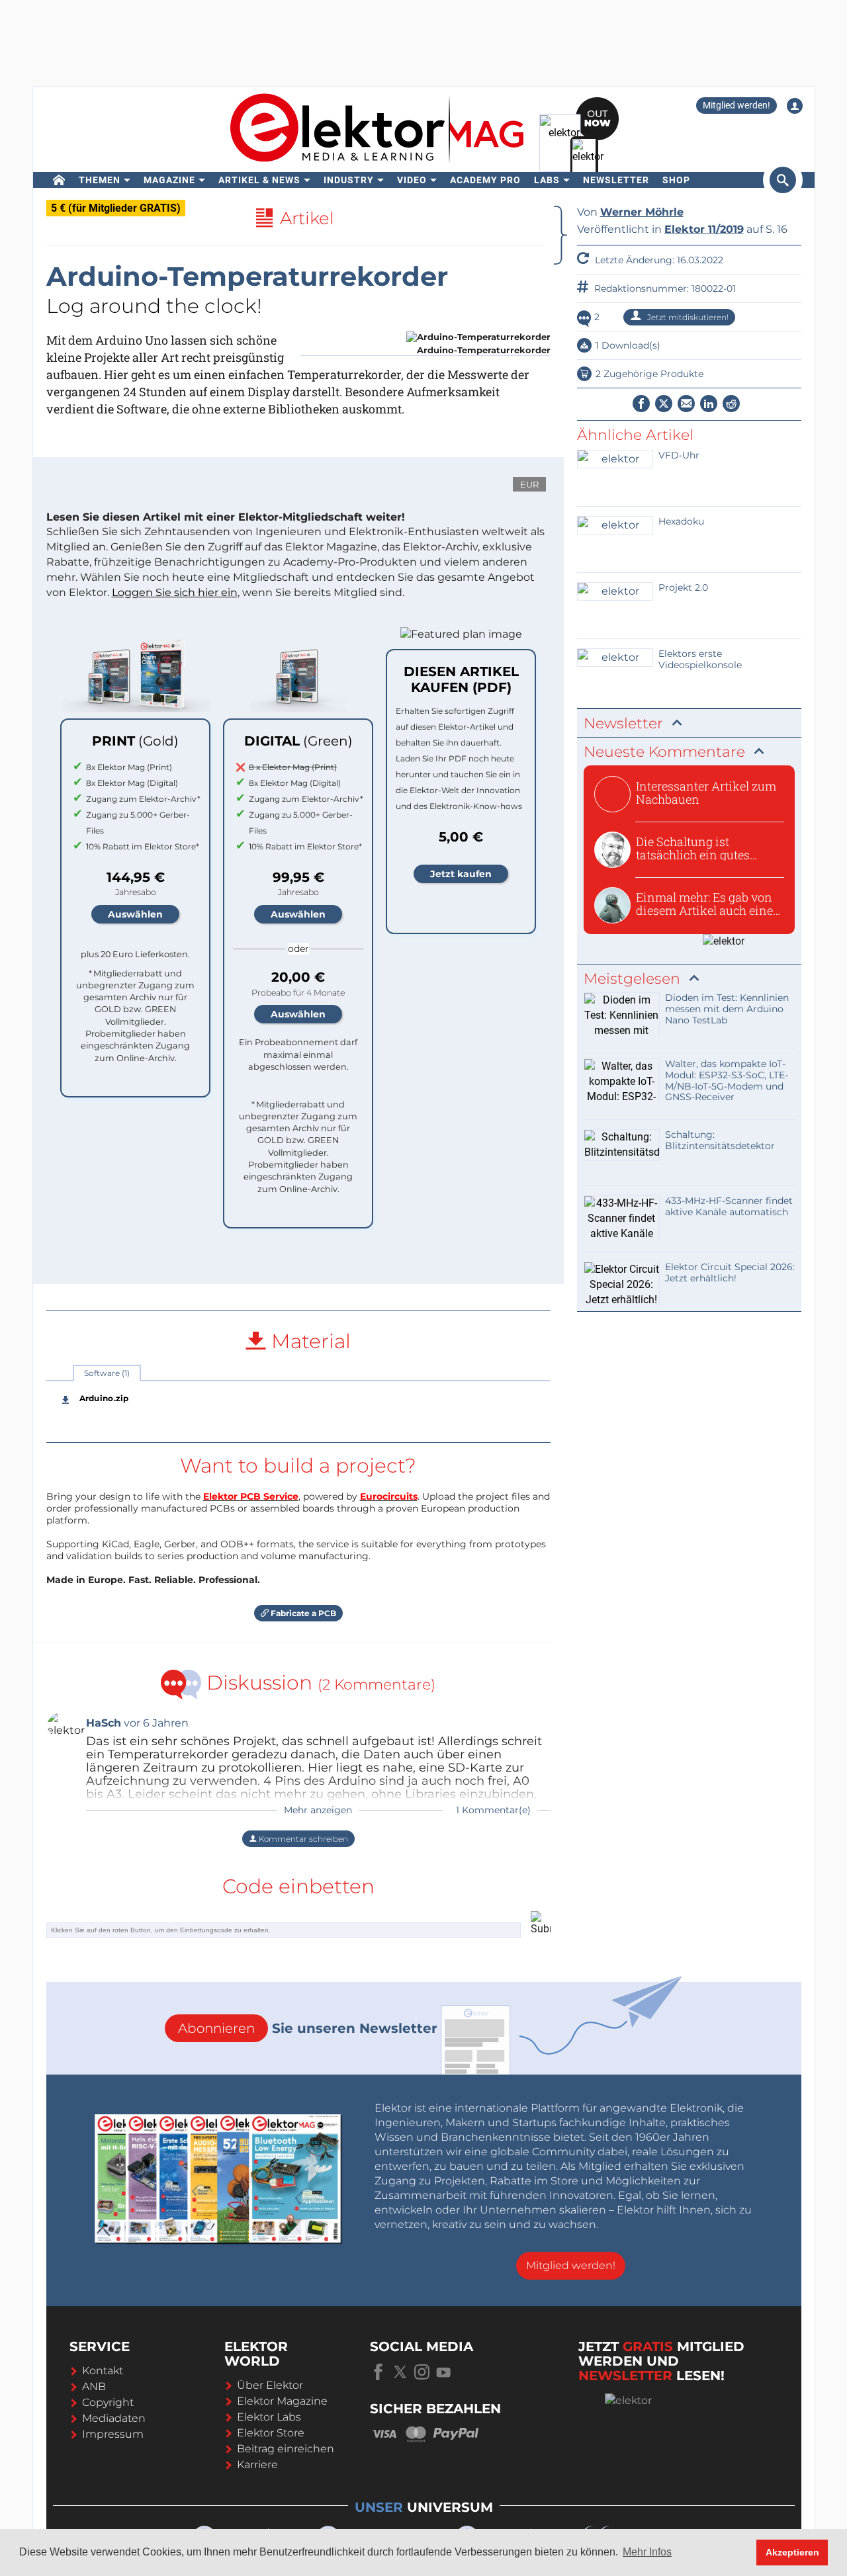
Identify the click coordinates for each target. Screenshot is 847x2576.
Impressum (113, 2434)
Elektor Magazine (282, 2401)
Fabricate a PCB (302, 1613)
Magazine (169, 180)
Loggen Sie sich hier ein (175, 592)
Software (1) (107, 1373)
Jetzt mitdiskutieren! (687, 317)
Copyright (108, 2402)
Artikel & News (259, 180)
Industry (349, 180)
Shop (676, 180)
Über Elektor (270, 2385)
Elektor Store (271, 2433)
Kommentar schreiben (302, 1839)
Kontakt (103, 2371)
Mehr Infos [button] (647, 2552)
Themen (100, 180)
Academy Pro (485, 180)
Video (412, 180)
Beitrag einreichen (286, 2449)
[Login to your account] (795, 106)
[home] (59, 180)
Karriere (257, 2465)
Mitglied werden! (736, 105)
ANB (94, 2386)
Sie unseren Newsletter (308, 2028)
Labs (547, 180)
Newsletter (616, 180)
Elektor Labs (269, 2417)
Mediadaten (114, 2418)
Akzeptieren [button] (792, 2552)
